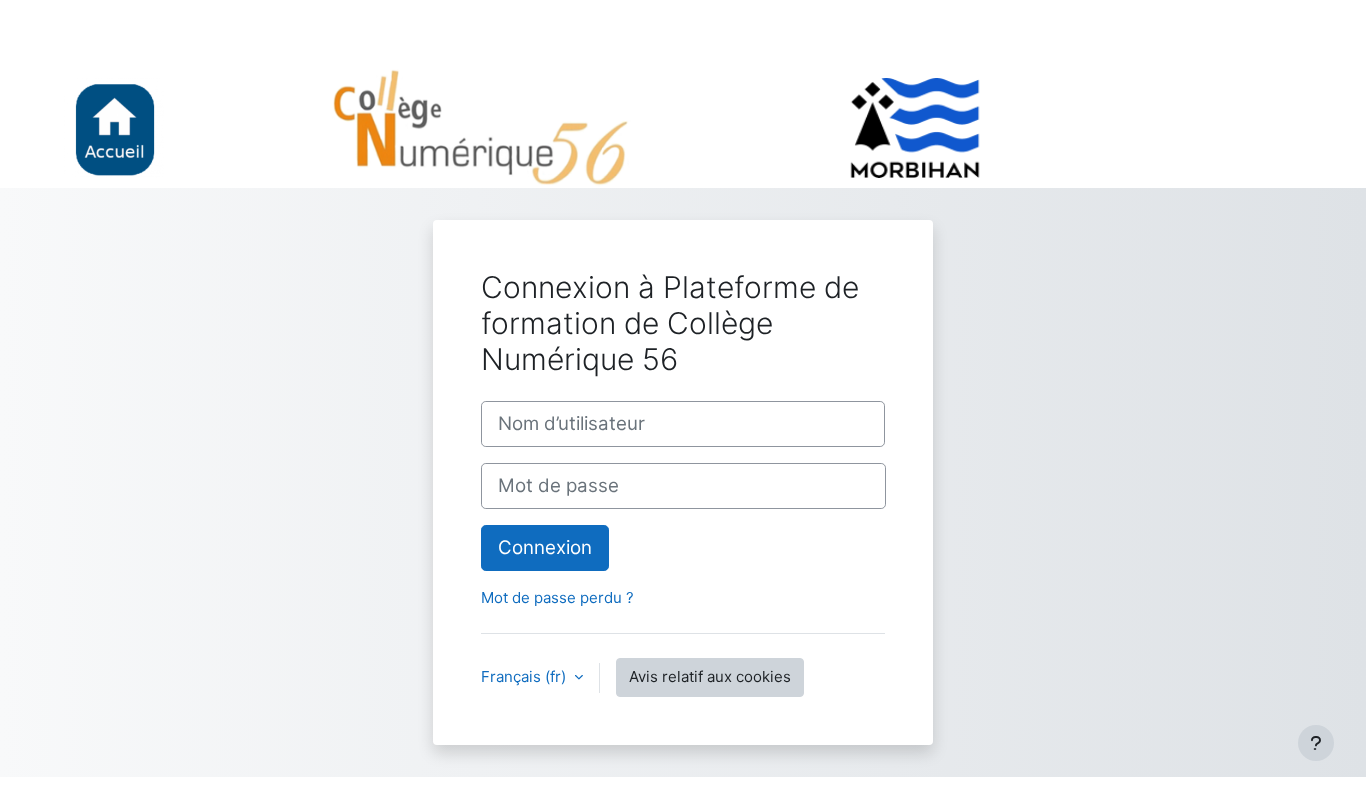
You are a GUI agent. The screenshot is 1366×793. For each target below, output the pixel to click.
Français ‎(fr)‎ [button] (525, 676)
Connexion (545, 547)
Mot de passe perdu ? (557, 597)
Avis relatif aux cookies (710, 676)
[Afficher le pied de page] (1316, 743)
